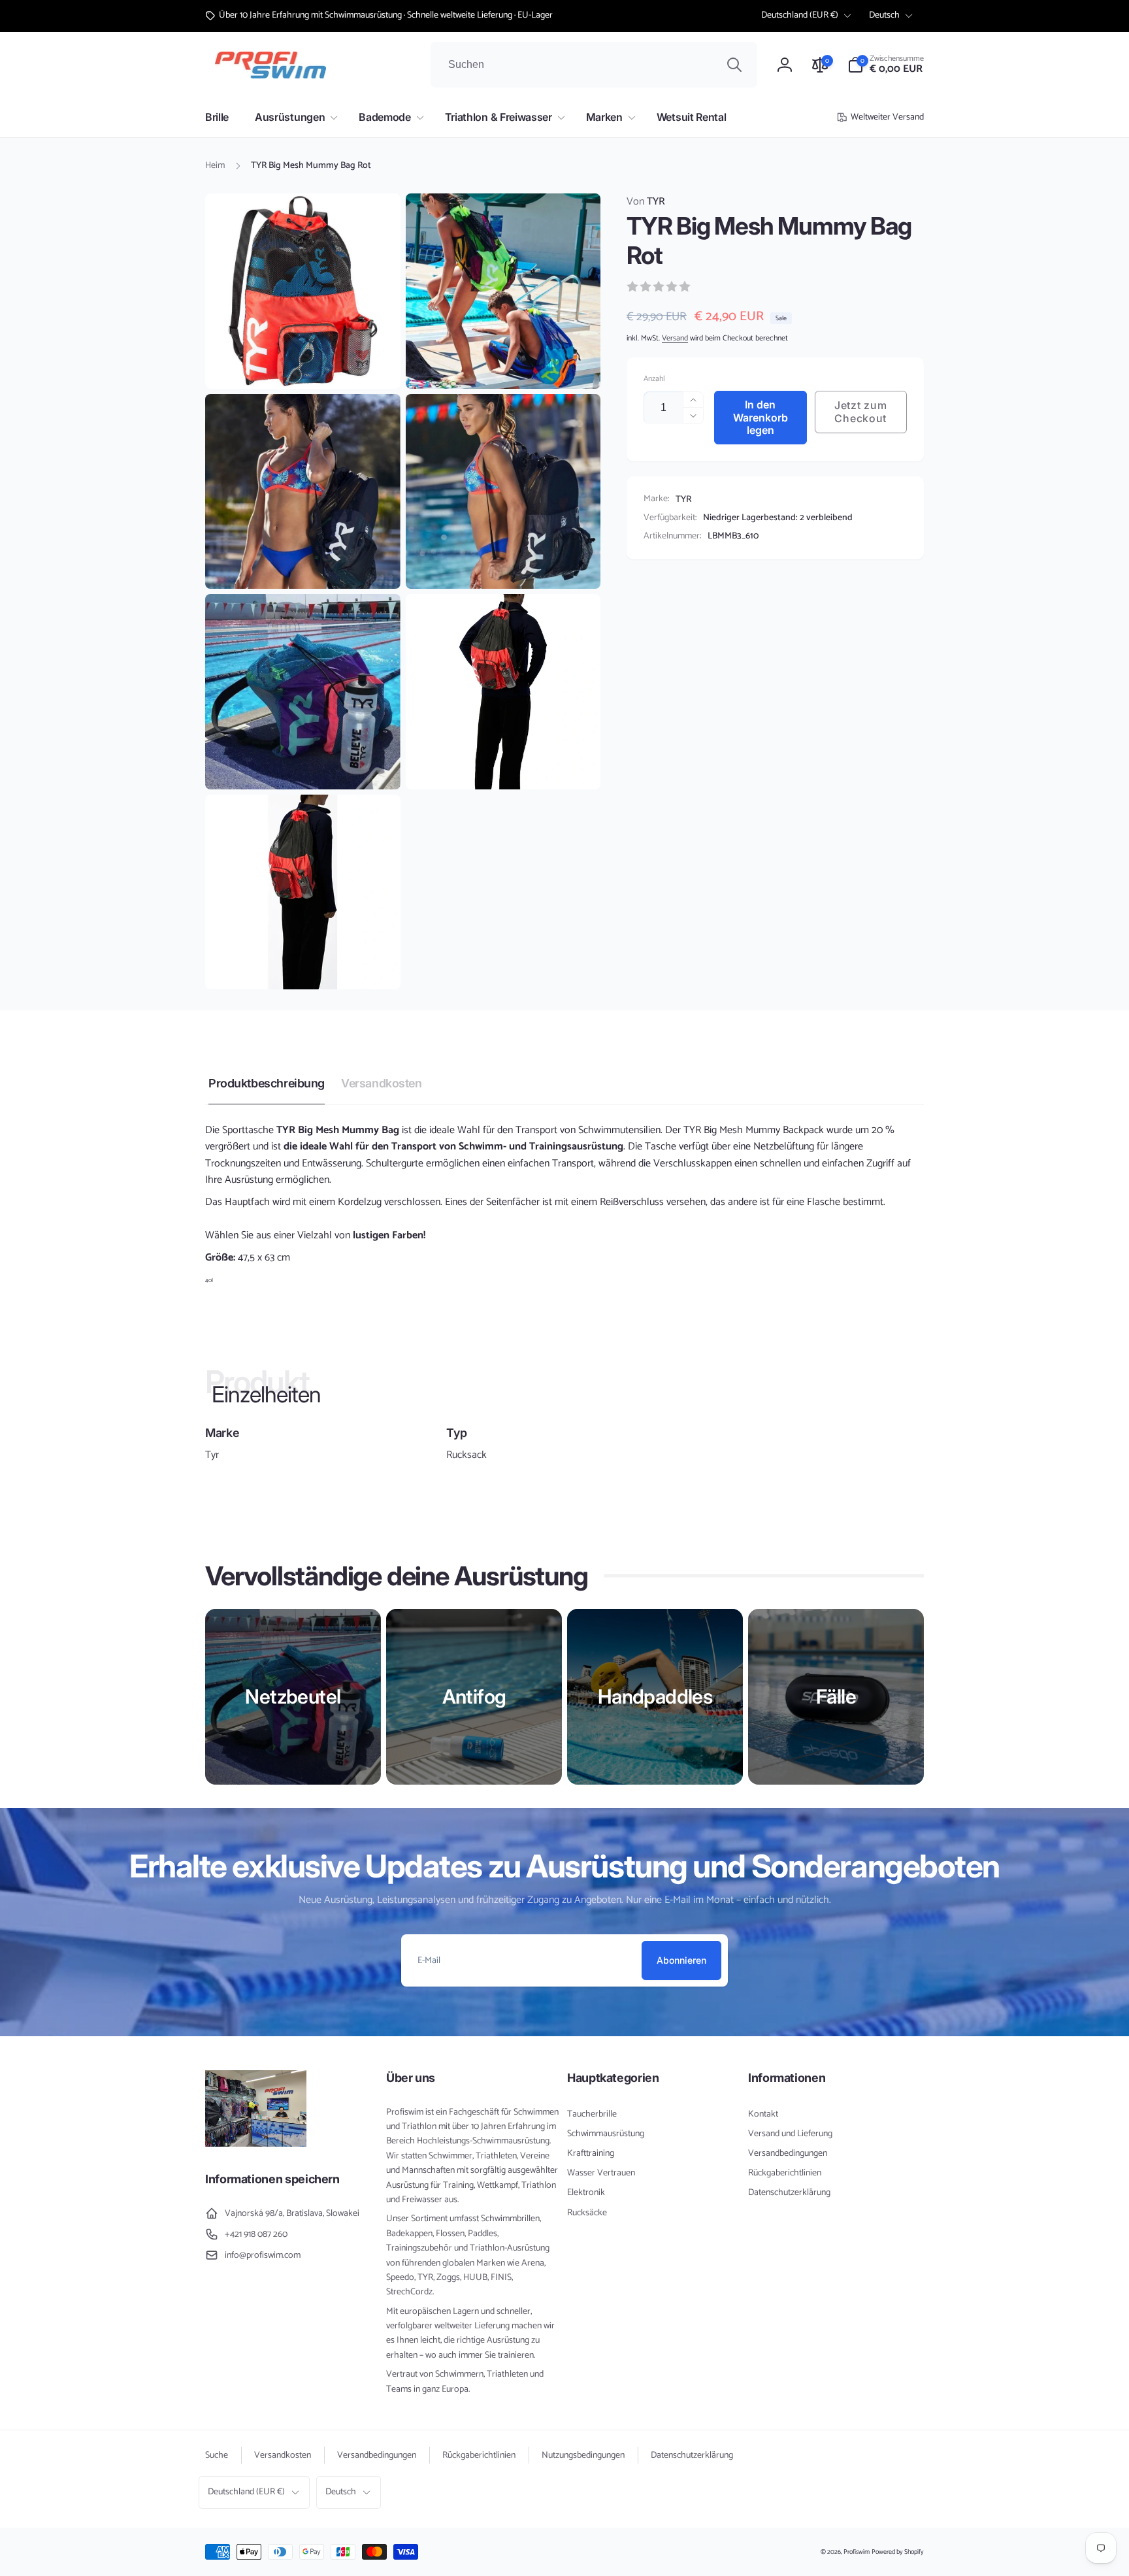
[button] (886, 65)
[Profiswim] (256, 2144)
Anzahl (654, 379)
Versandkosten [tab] (382, 1083)
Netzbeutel (293, 1696)
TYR (646, 202)
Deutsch (884, 15)
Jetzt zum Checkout (860, 412)
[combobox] (594, 65)
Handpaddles (655, 1696)
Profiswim (857, 2552)
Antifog (474, 1696)
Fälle (836, 1696)
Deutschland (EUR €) (800, 15)
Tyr (212, 1455)
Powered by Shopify (898, 2552)
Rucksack (466, 1455)
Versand (675, 339)
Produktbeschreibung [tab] (267, 1083)
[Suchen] (734, 65)
